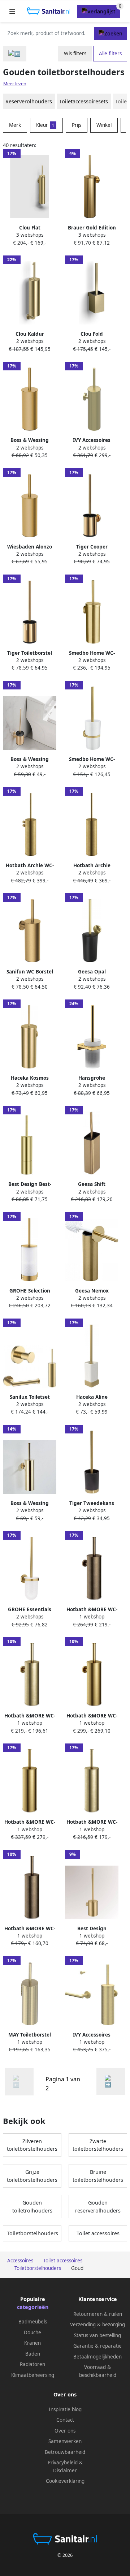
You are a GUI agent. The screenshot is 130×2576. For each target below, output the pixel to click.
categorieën (33, 2307)
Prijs (77, 125)
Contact (65, 2420)
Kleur (45, 125)
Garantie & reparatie (97, 2346)
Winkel (104, 125)
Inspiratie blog (65, 2409)
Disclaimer (65, 2470)
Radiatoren (32, 2364)
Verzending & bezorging (97, 2325)
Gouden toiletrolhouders (32, 2207)
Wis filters (75, 53)
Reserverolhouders (29, 101)
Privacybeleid (63, 2463)
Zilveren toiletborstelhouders (32, 2145)
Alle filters (110, 53)
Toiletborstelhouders (32, 2233)
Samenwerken (65, 2441)
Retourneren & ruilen (98, 2314)
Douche (32, 2332)
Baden (33, 2354)
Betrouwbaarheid (65, 2452)
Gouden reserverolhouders (98, 2207)
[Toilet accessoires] (15, 54)
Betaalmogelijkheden (97, 2357)
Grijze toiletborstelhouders (32, 2176)
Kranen (32, 2343)
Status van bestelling (97, 2335)
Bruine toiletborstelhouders (98, 2176)
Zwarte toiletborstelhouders (98, 2145)
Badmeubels (33, 2322)
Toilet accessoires (98, 2233)
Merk (15, 125)
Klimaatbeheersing (33, 2375)
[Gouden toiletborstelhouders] (111, 2082)
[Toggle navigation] (12, 11)
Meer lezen (15, 84)
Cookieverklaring (65, 2481)
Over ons (65, 2431)
